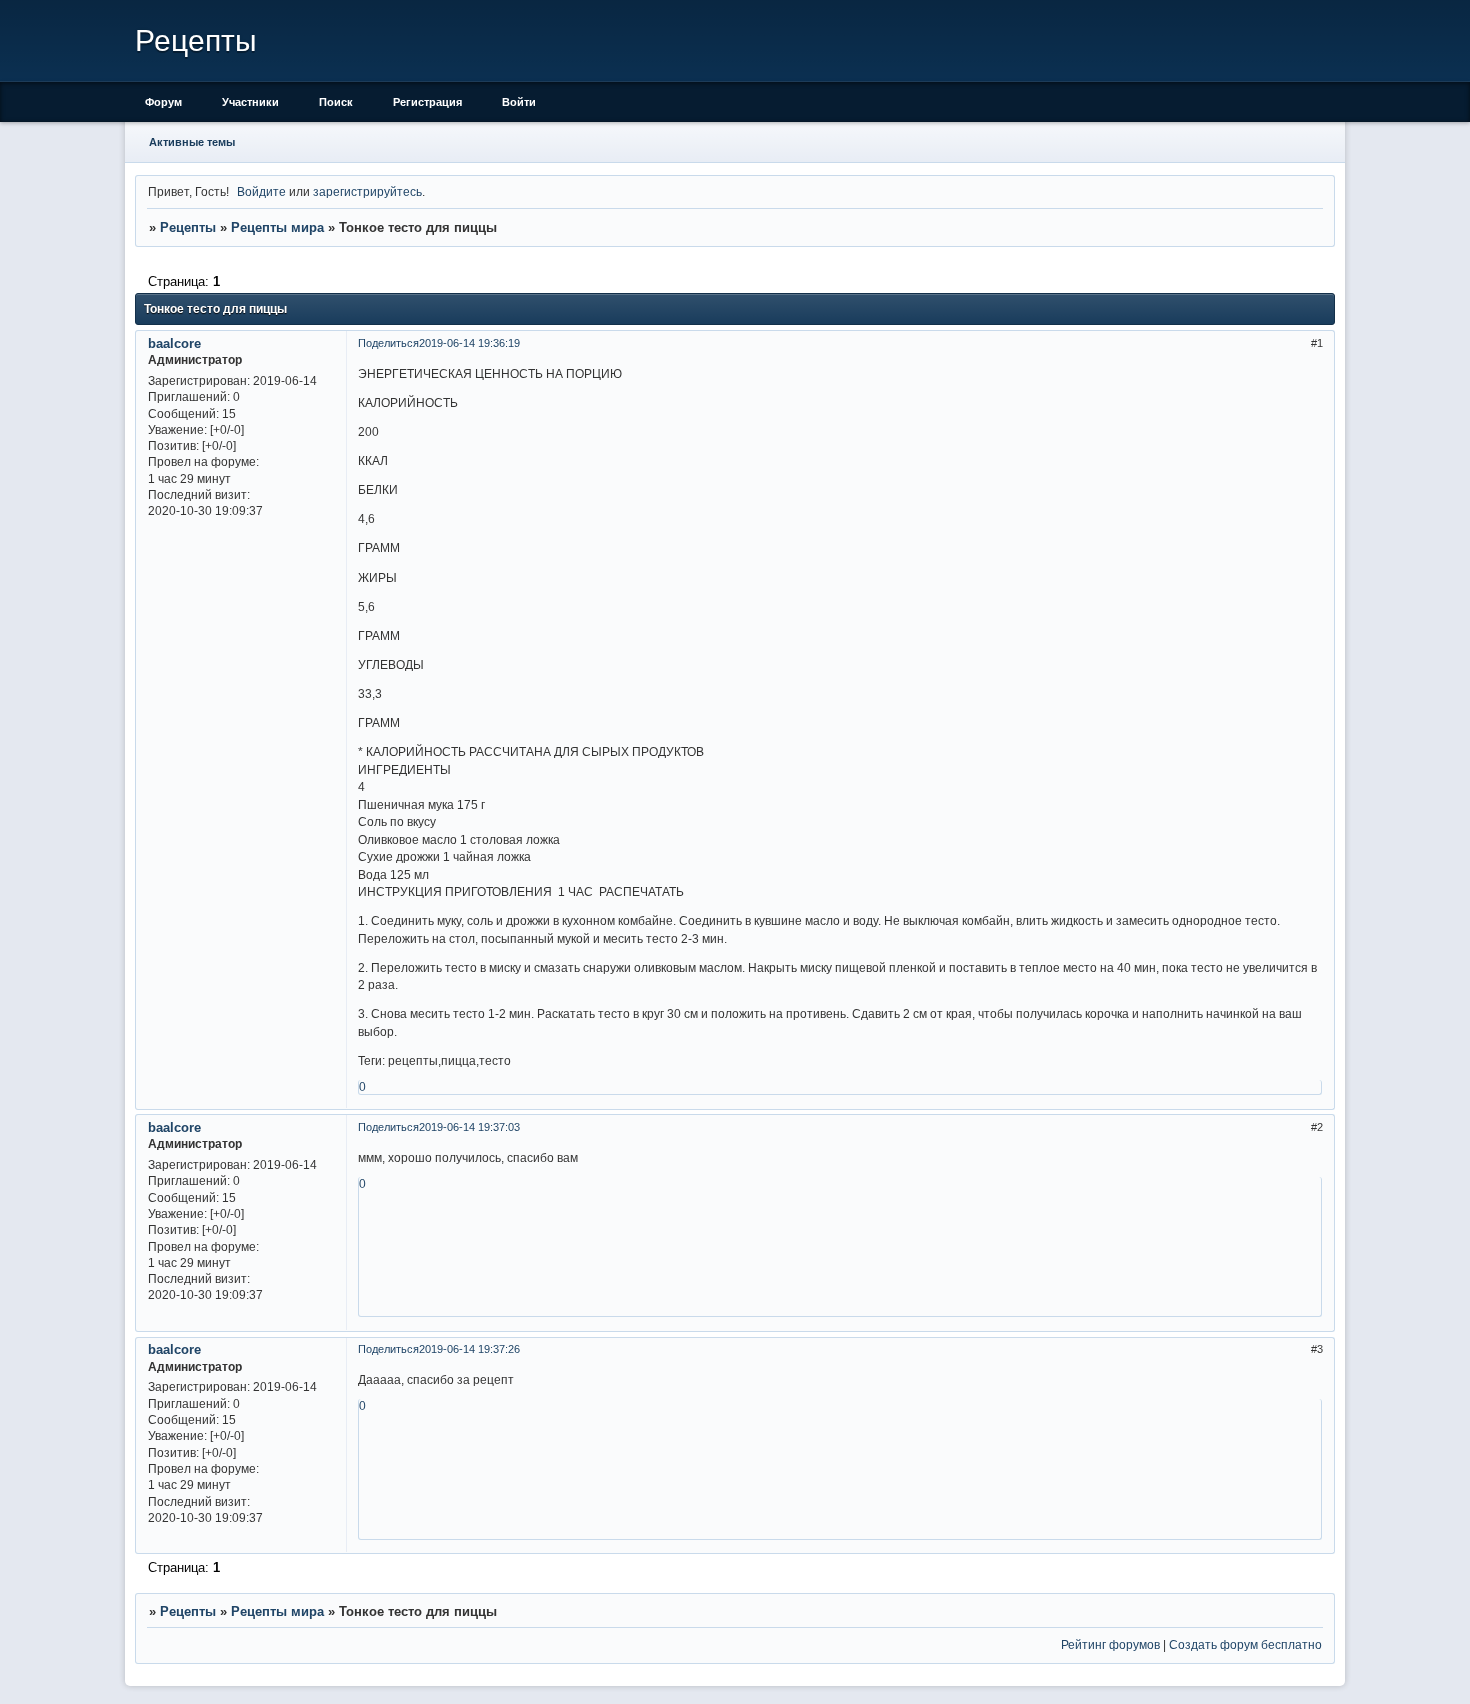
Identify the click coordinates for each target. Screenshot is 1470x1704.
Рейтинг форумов (1110, 1644)
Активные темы (192, 142)
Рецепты (188, 227)
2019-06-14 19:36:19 (469, 343)
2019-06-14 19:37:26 (469, 1349)
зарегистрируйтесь (367, 191)
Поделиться (388, 343)
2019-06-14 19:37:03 (469, 1127)
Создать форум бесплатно (1245, 1644)
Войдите (261, 191)
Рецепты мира (277, 227)
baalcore (174, 343)
